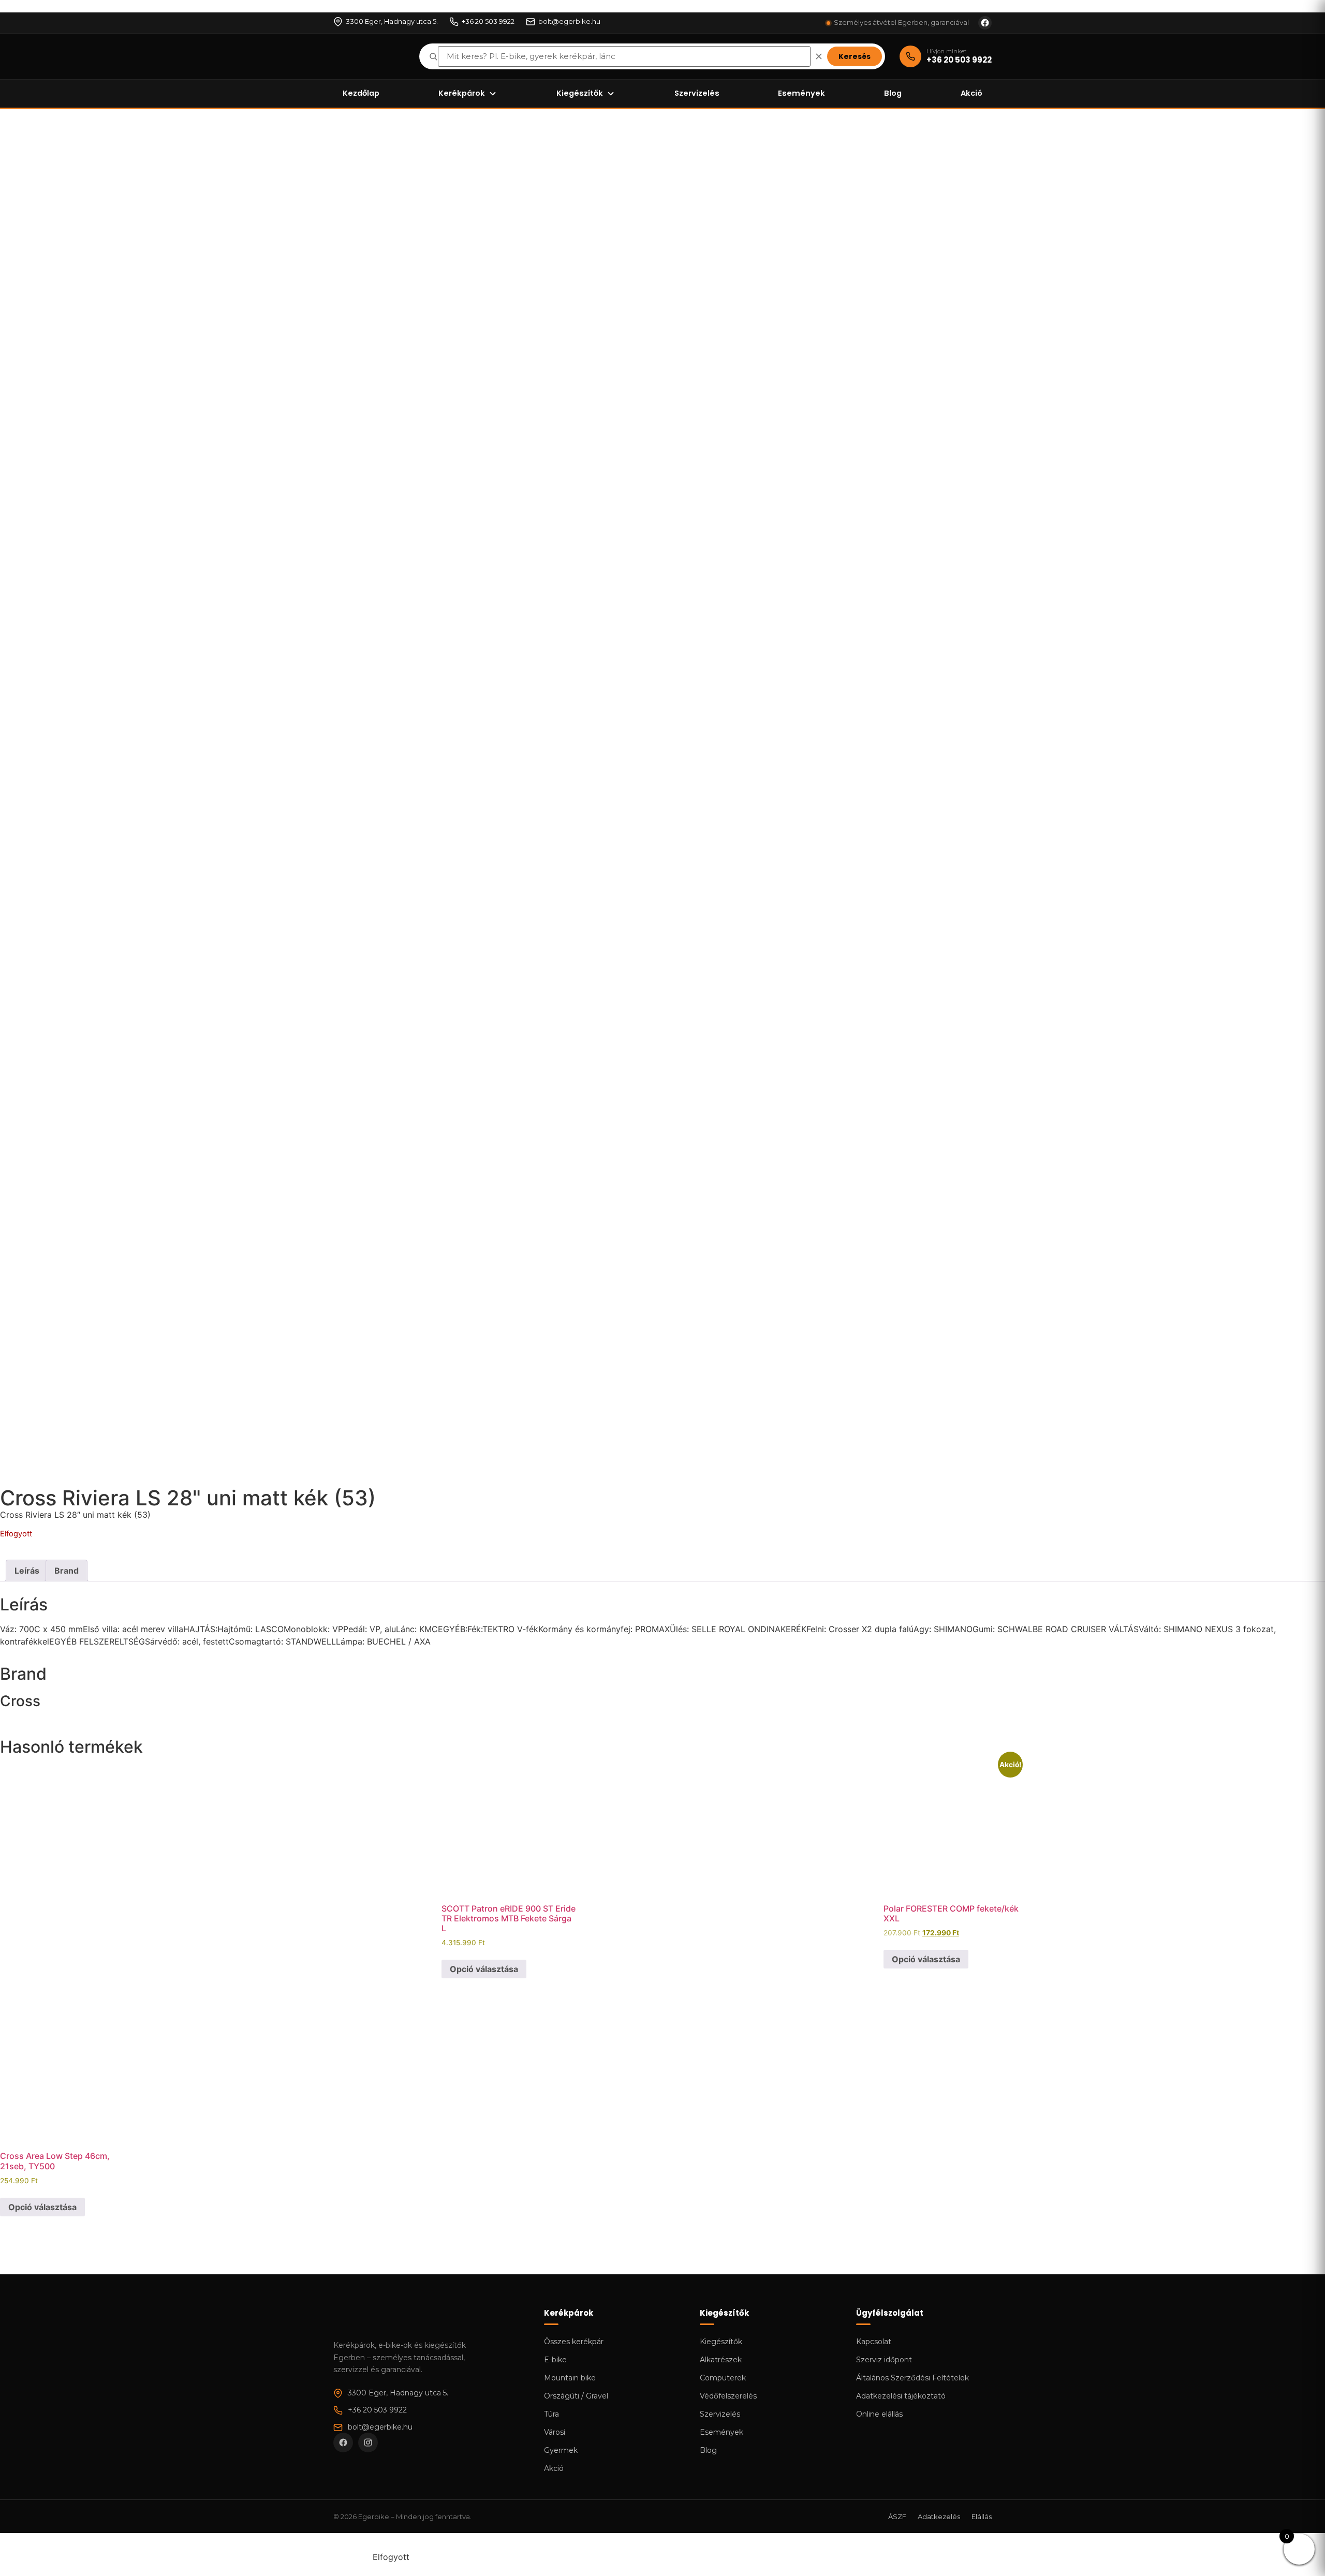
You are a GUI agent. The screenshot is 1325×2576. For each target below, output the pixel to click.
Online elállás (879, 2414)
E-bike (555, 2360)
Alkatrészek (721, 2360)
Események (801, 93)
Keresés (855, 56)
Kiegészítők (580, 93)
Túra (551, 2414)
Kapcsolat (874, 2342)
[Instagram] (368, 2442)
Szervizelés (697, 93)
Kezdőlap (361, 93)
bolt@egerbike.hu (569, 21)
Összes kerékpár (574, 2342)
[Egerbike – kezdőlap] (369, 56)
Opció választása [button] (484, 1969)
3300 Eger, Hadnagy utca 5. (392, 21)
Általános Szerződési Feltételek (912, 2378)
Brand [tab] (67, 1571)
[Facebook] (343, 2442)
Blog (893, 93)
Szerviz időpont (884, 2360)
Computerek (723, 2378)
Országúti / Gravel (576, 2396)
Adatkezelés (939, 2516)
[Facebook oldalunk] (985, 23)
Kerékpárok (462, 93)
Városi (555, 2432)
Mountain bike (570, 2378)
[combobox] (624, 57)
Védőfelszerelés (728, 2396)
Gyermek (561, 2450)
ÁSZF (897, 2516)
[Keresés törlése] (819, 56)
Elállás (982, 2516)
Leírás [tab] (27, 1571)
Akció (971, 93)
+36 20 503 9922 (488, 21)
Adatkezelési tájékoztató (901, 2396)
